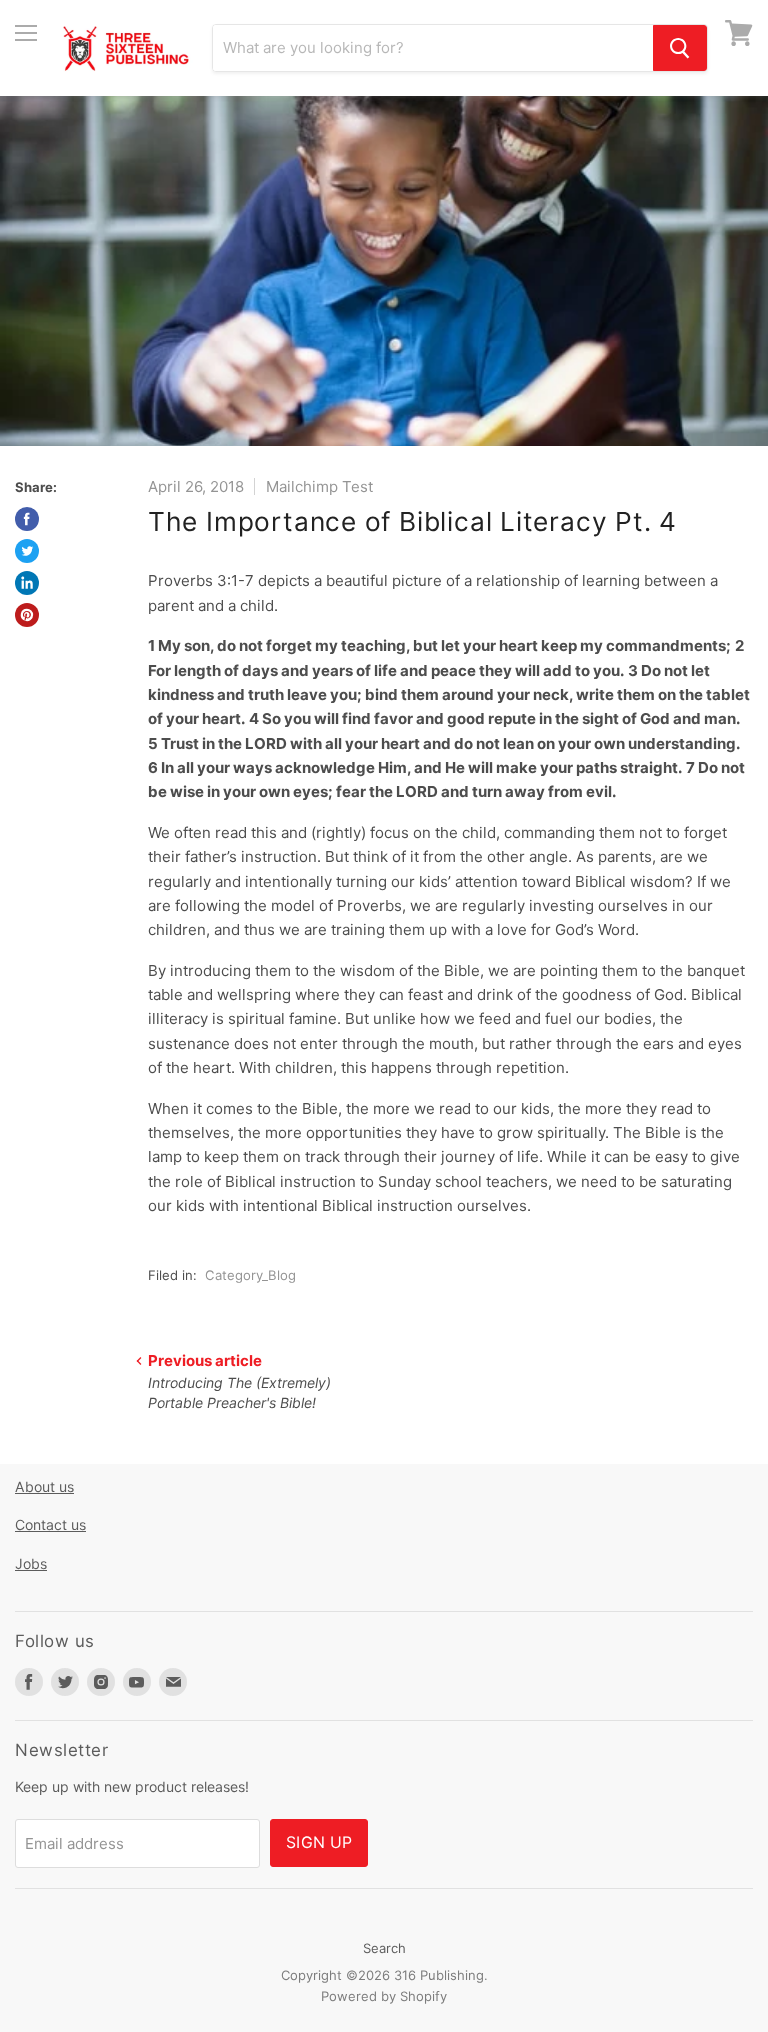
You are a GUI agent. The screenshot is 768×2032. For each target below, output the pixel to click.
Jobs (31, 1563)
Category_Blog (250, 1275)
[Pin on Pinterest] (27, 615)
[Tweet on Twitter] (27, 551)
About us (44, 1486)
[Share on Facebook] (27, 519)
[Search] (680, 48)
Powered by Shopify (384, 1996)
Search (384, 1948)
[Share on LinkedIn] (27, 583)
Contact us (50, 1524)
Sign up (319, 1842)
